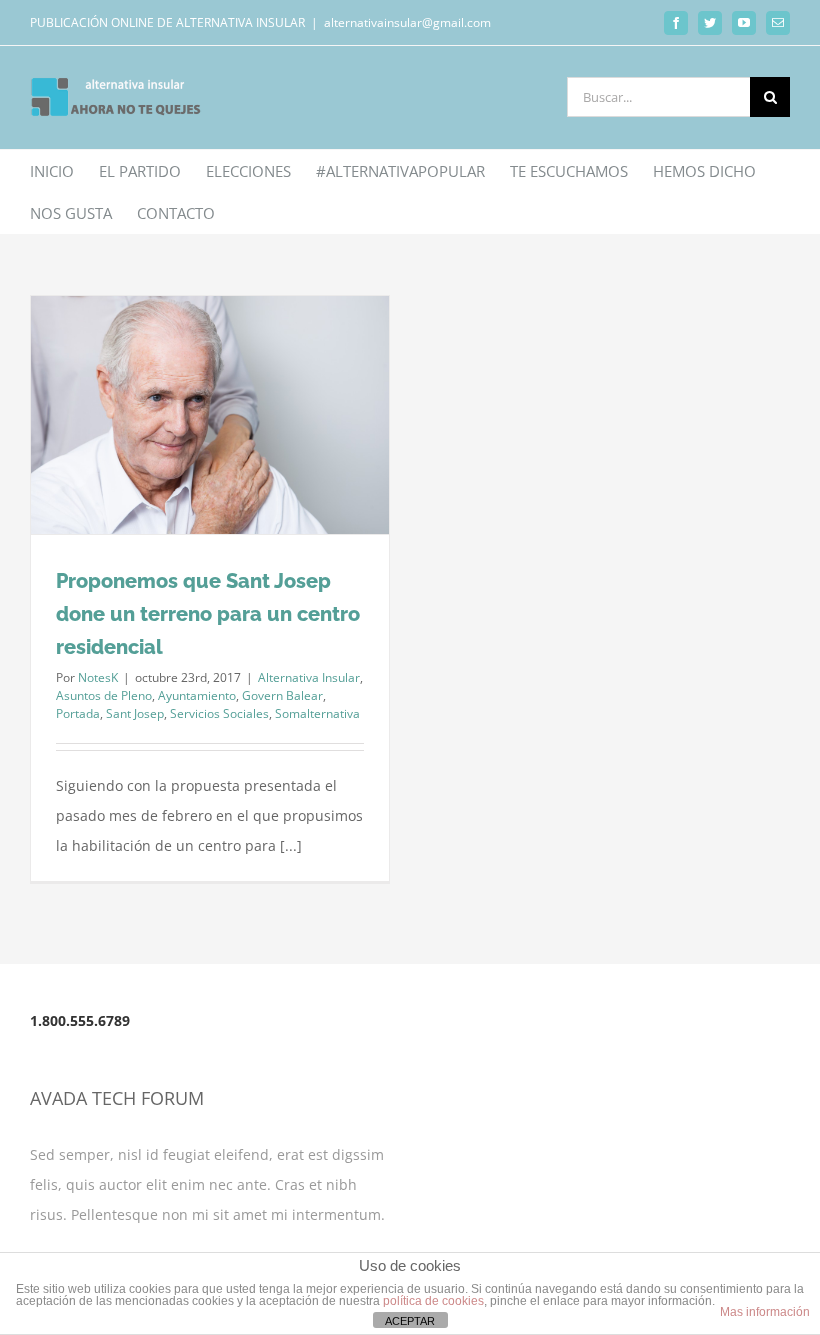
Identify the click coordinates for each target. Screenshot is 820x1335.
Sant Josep (135, 713)
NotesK (98, 677)
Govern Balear (282, 695)
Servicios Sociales (219, 713)
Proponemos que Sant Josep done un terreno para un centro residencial (208, 614)
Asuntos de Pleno (104, 695)
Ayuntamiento (197, 695)
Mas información (765, 1312)
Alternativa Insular (309, 677)
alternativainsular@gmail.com (407, 22)
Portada (78, 713)
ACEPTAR (410, 1321)
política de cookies (433, 1301)
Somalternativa (317, 713)
